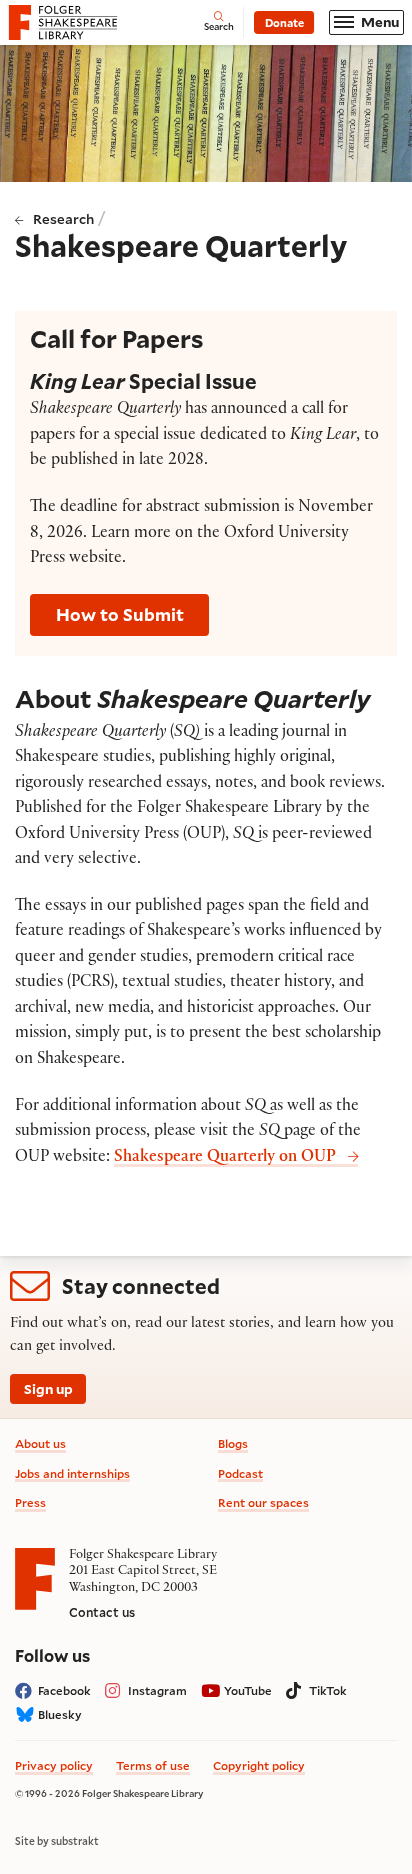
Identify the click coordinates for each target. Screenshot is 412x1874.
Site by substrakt (57, 1841)
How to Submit (120, 614)
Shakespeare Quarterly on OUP (225, 1158)
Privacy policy (54, 1765)
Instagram (157, 1690)
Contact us (102, 1612)
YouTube (248, 1690)
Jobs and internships (72, 1473)
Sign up (48, 1389)
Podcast (240, 1473)
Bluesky (60, 1714)
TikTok (328, 1690)
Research (63, 219)
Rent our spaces (263, 1502)
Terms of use (153, 1765)
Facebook (64, 1690)
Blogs (233, 1443)
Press (30, 1502)
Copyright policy (259, 1765)
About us (40, 1443)
